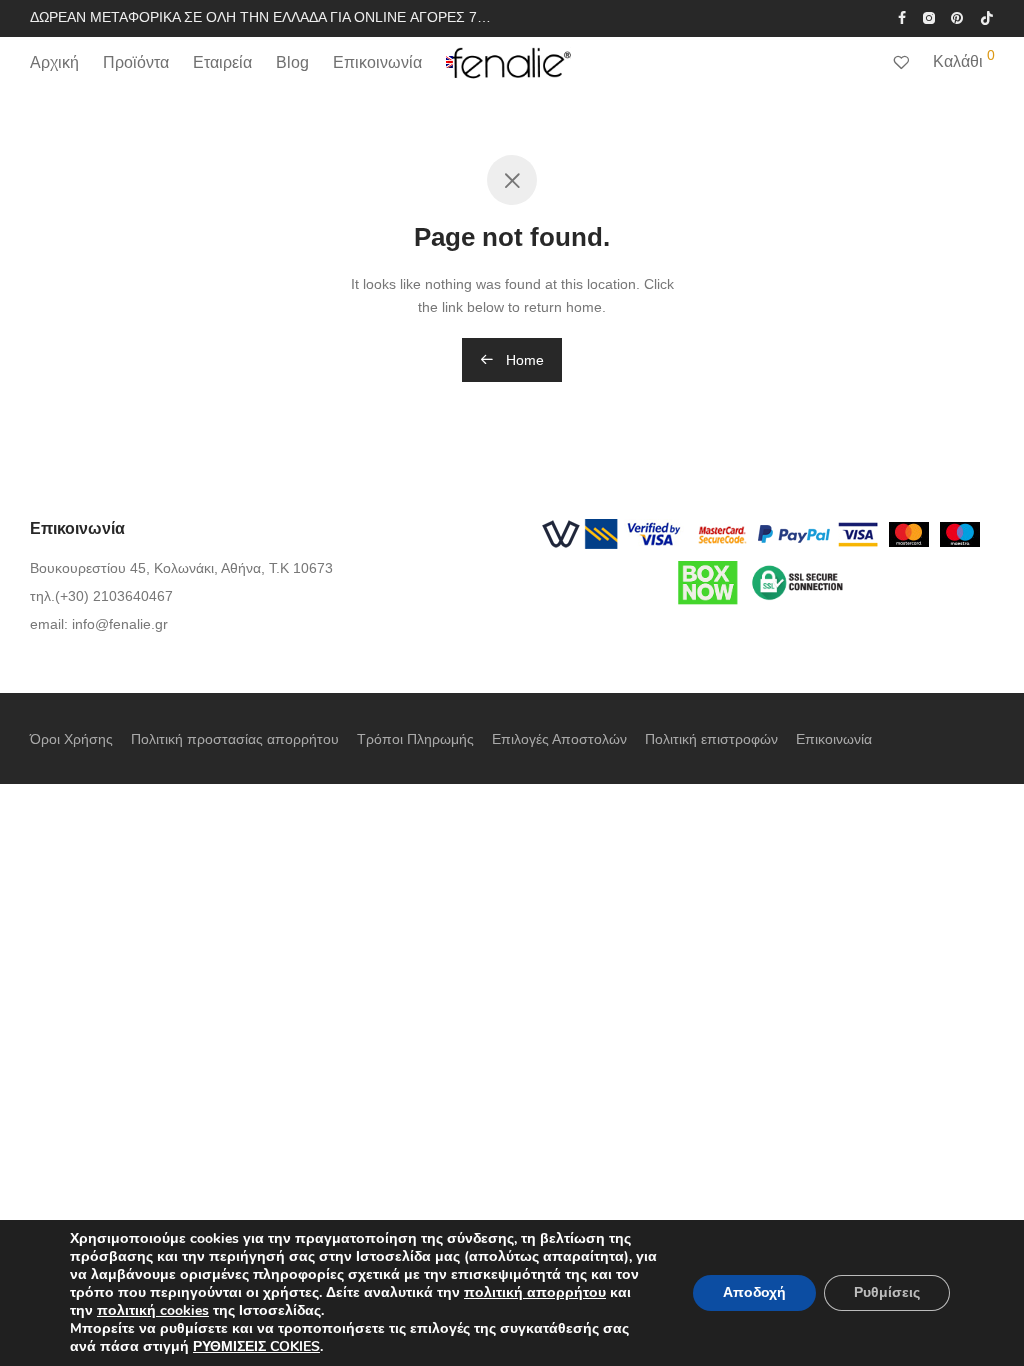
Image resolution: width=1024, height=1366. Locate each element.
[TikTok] (987, 17)
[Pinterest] (958, 17)
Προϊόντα (136, 62)
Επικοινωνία (377, 62)
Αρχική (54, 62)
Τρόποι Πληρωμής (415, 739)
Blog (292, 62)
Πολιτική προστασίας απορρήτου (235, 739)
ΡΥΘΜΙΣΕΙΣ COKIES (256, 1347)
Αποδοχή (754, 1292)
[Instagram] (928, 17)
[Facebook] (902, 17)
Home (523, 360)
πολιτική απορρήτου (535, 1292)
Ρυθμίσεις (887, 1292)
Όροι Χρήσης (71, 739)
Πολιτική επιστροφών (711, 739)
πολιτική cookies (153, 1310)
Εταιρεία (222, 62)
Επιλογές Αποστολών (559, 739)
